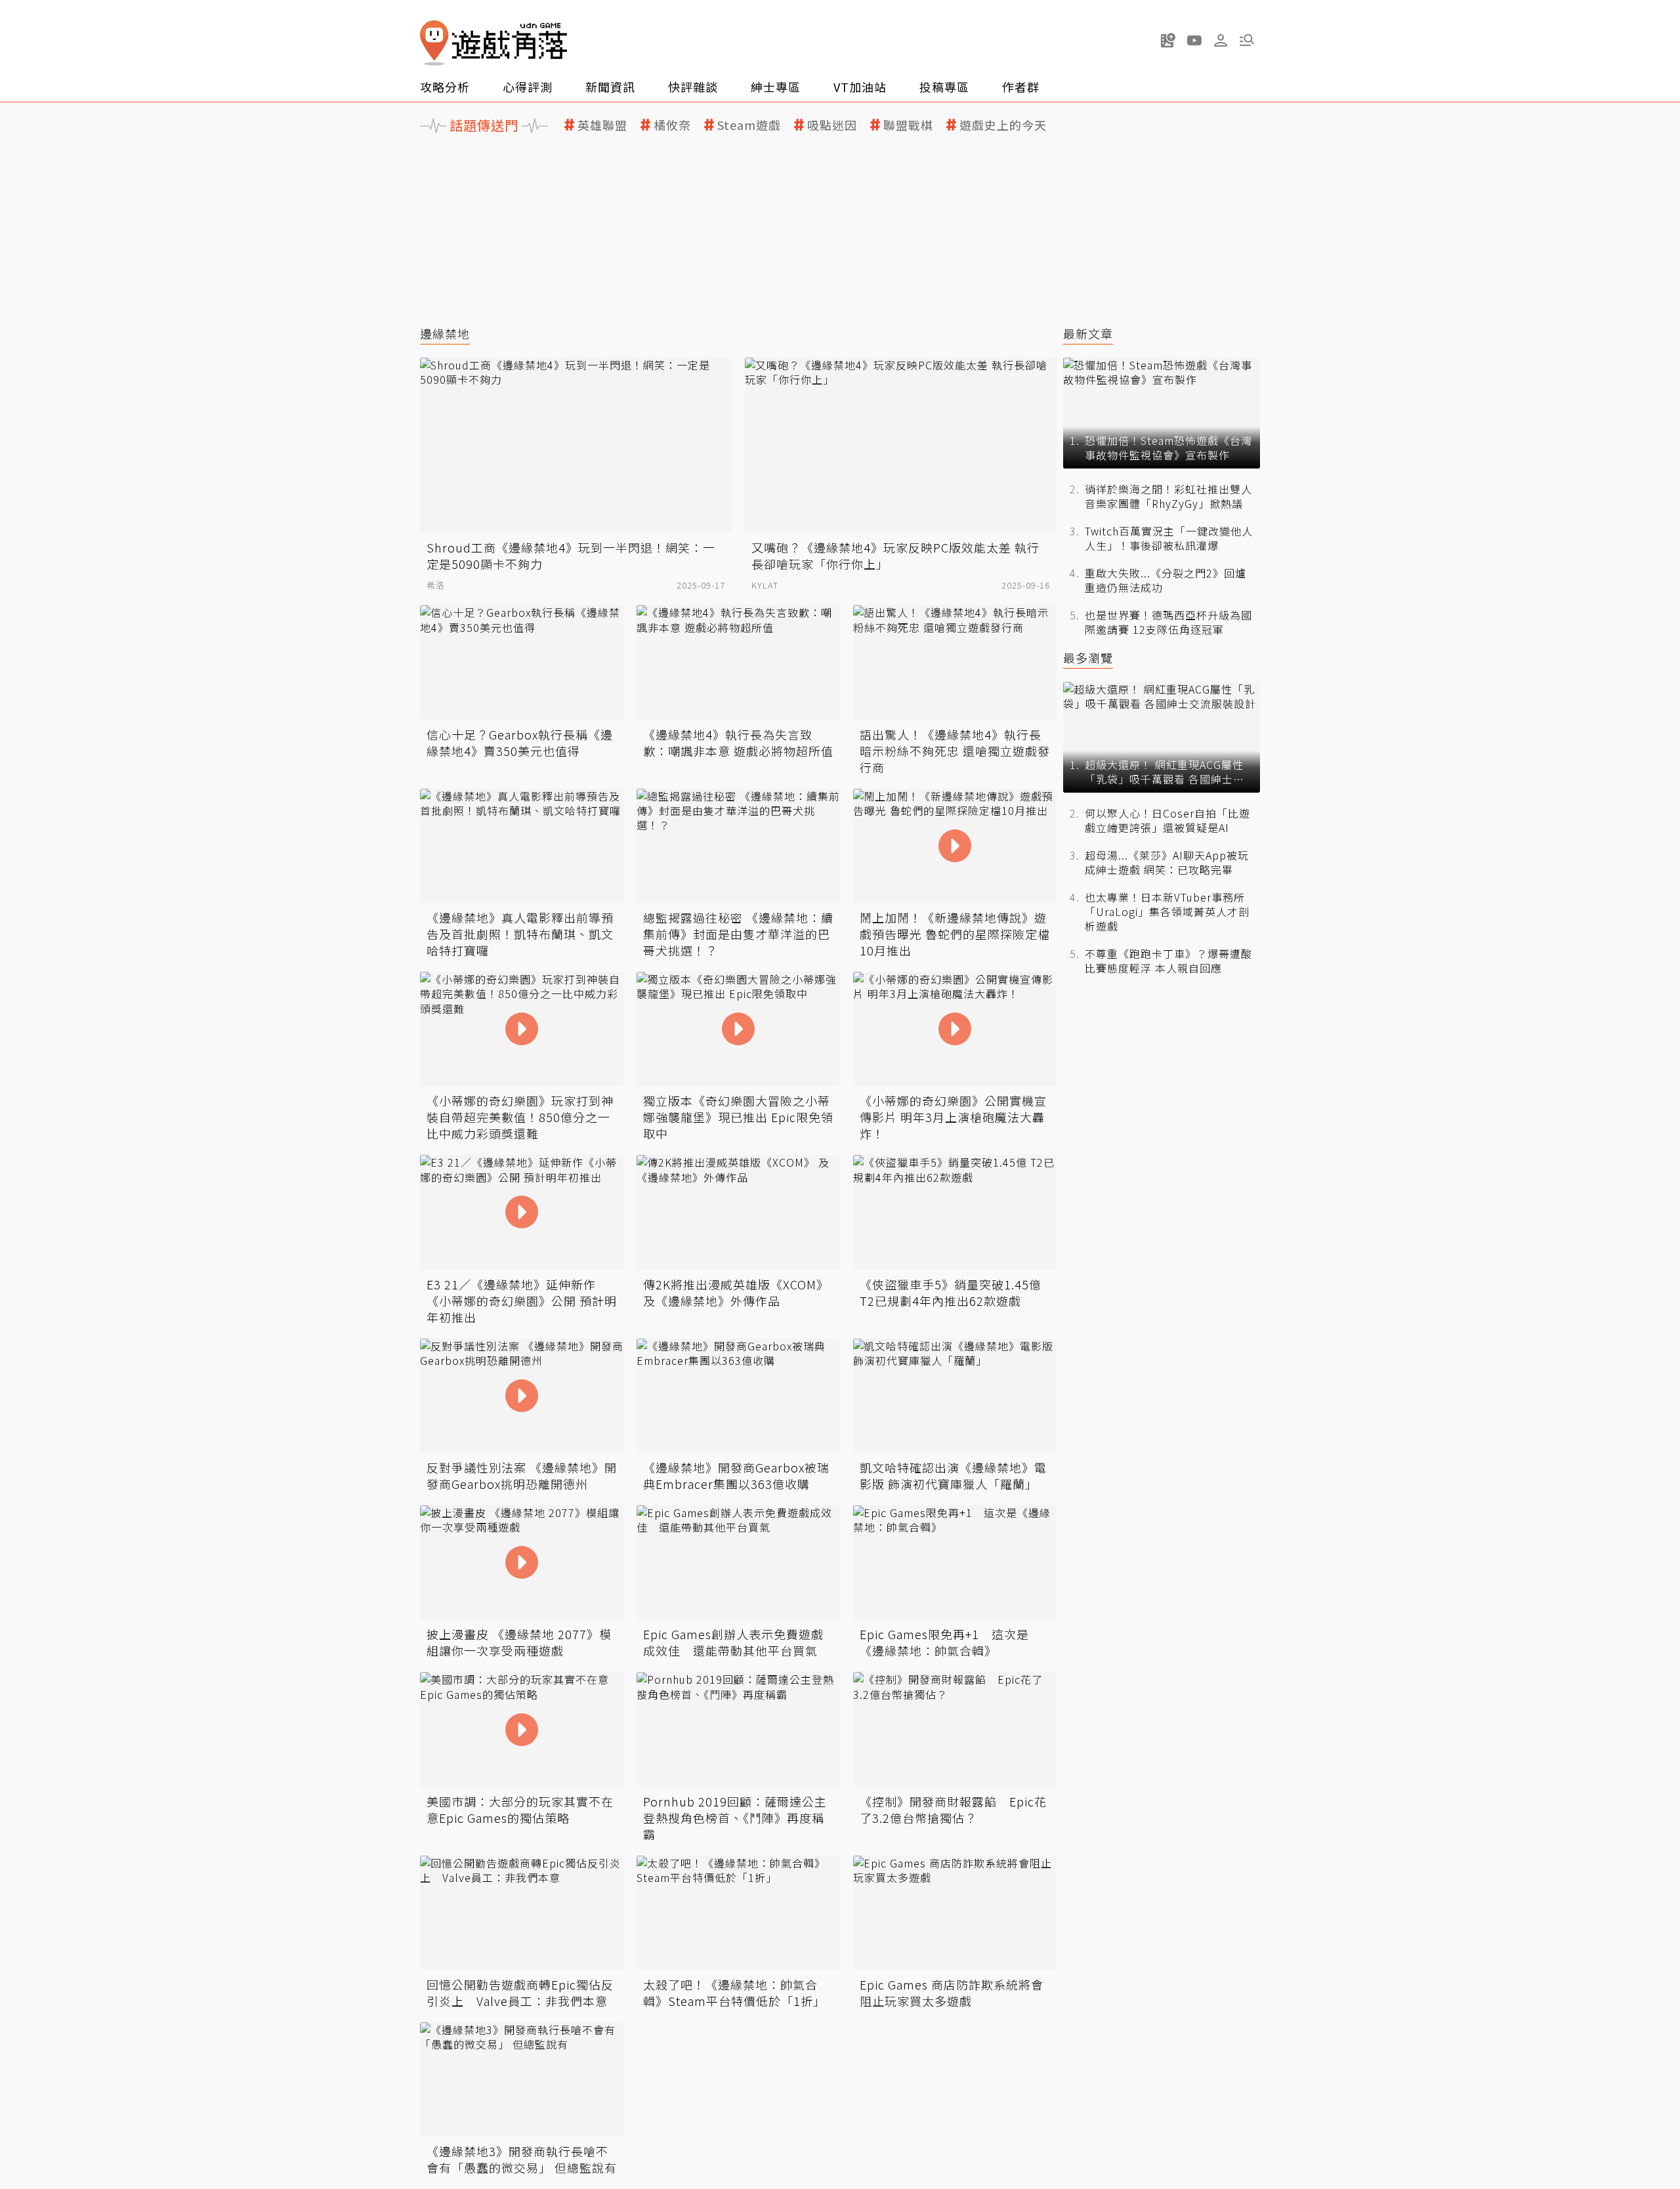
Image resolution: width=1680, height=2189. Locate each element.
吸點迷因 (832, 125)
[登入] (1221, 41)
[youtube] (1194, 40)
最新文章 (1088, 334)
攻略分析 (445, 87)
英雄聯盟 (602, 125)
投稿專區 (944, 87)
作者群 (1021, 87)
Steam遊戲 (749, 125)
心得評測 (528, 87)
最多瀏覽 (1088, 658)
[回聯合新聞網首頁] (434, 43)
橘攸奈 (672, 125)
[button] (1247, 40)
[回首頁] (493, 43)
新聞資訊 (610, 87)
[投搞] (1168, 40)
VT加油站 (860, 87)
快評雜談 (693, 87)
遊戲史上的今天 (1003, 125)
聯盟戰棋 (908, 125)
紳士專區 (776, 87)
